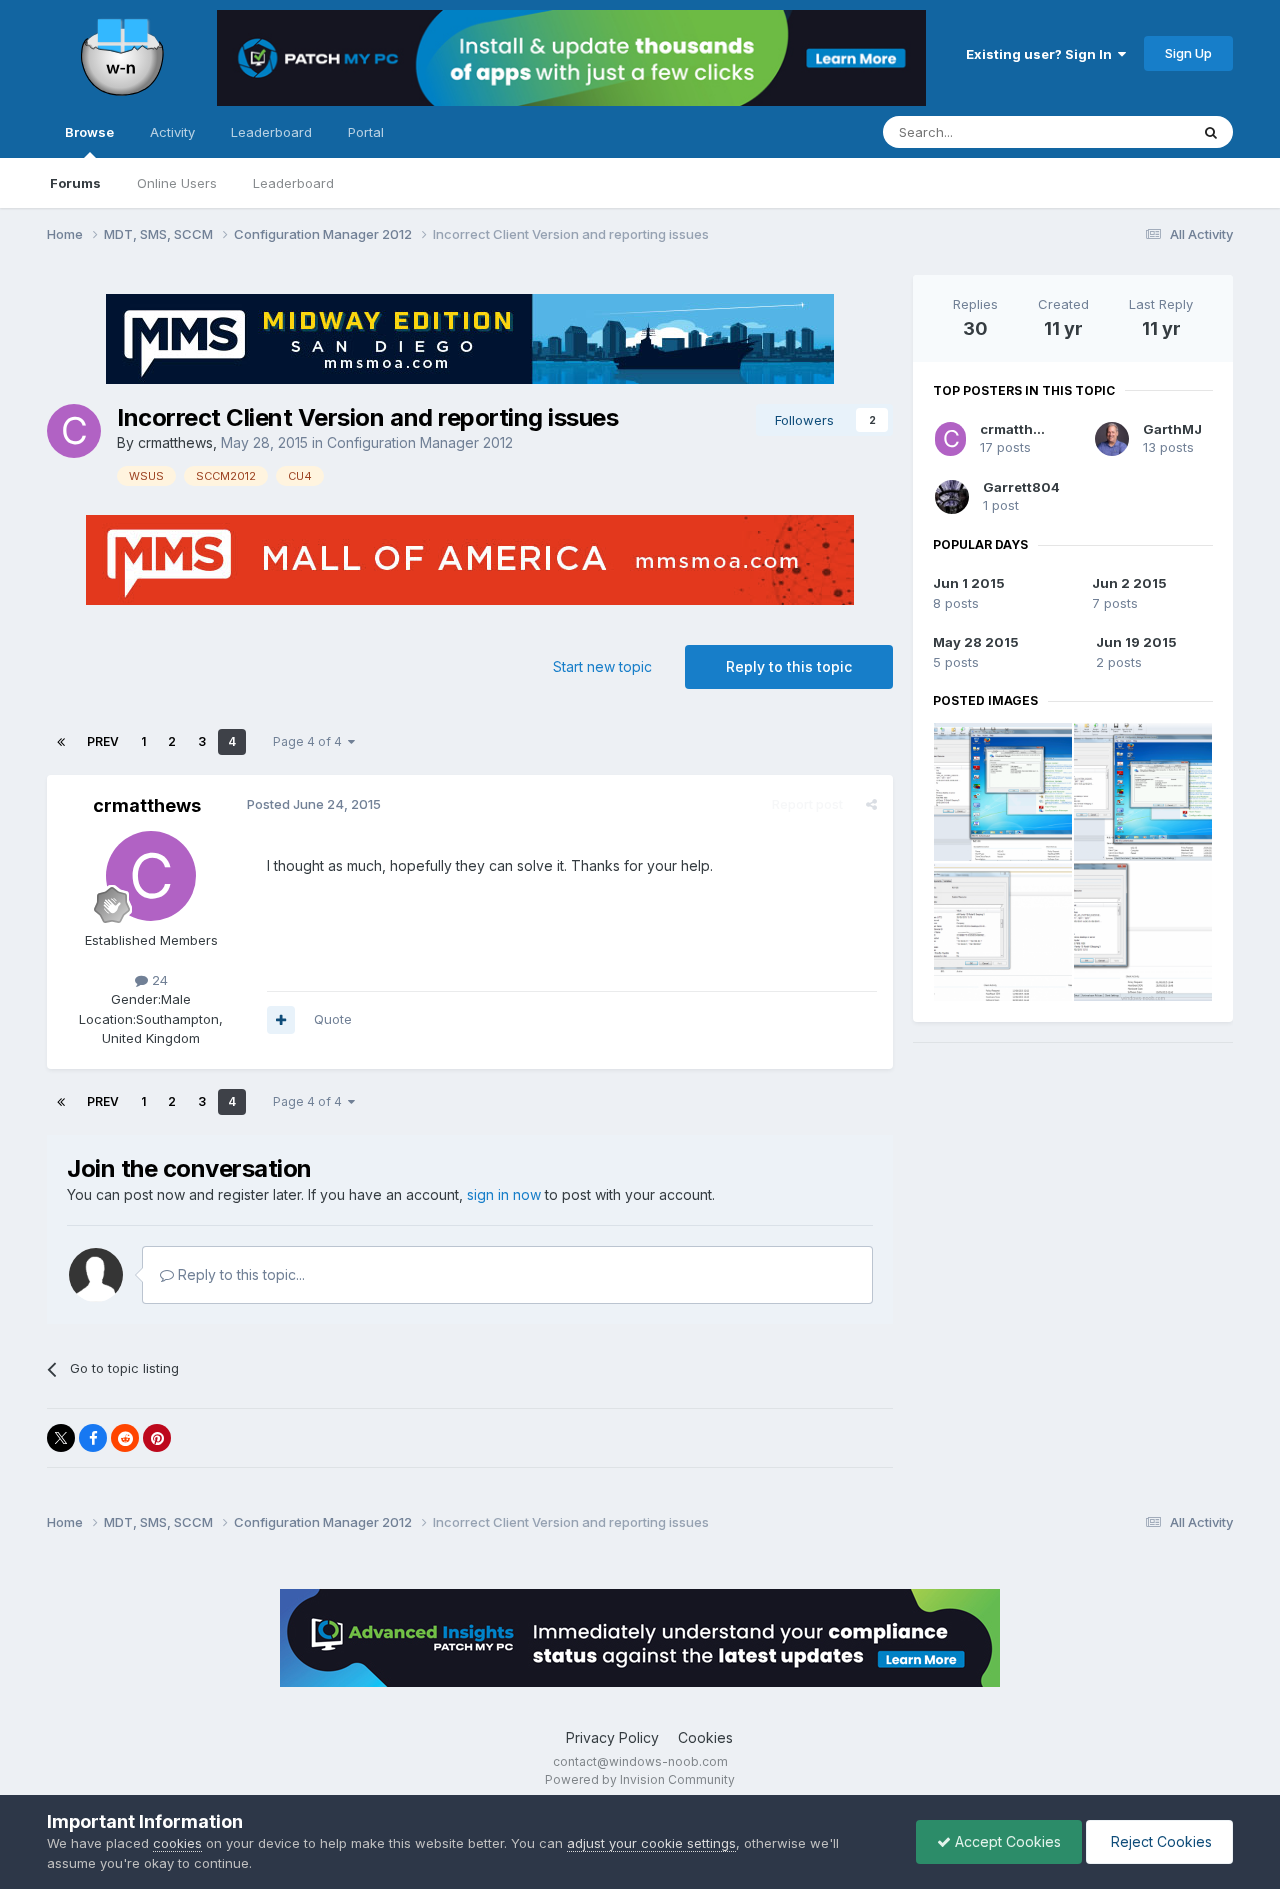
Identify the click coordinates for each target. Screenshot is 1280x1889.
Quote (333, 1019)
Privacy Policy (612, 1737)
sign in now (504, 1194)
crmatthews (175, 442)
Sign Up (1188, 53)
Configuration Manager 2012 (420, 442)
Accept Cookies (1006, 1841)
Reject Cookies (1159, 1841)
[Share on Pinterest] (157, 1438)
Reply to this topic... (239, 1274)
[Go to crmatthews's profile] (74, 431)
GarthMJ (1172, 429)
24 (158, 980)
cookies (177, 1843)
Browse (89, 132)
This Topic (1130, 131)
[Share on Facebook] (93, 1438)
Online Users (177, 183)
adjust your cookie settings (651, 1843)
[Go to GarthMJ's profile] (1112, 439)
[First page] (61, 742)
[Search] (1211, 132)
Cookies (705, 1737)
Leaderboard (293, 183)
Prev (103, 741)
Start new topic (602, 666)
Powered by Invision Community (640, 1779)
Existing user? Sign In (1042, 54)
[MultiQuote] (281, 1020)
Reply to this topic (789, 666)
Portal (366, 132)
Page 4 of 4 (310, 741)
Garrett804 (1021, 487)
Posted (314, 804)
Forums (75, 183)
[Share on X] (61, 1438)
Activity (172, 132)
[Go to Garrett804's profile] (952, 497)
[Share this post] (871, 804)
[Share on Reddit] (125, 1438)
